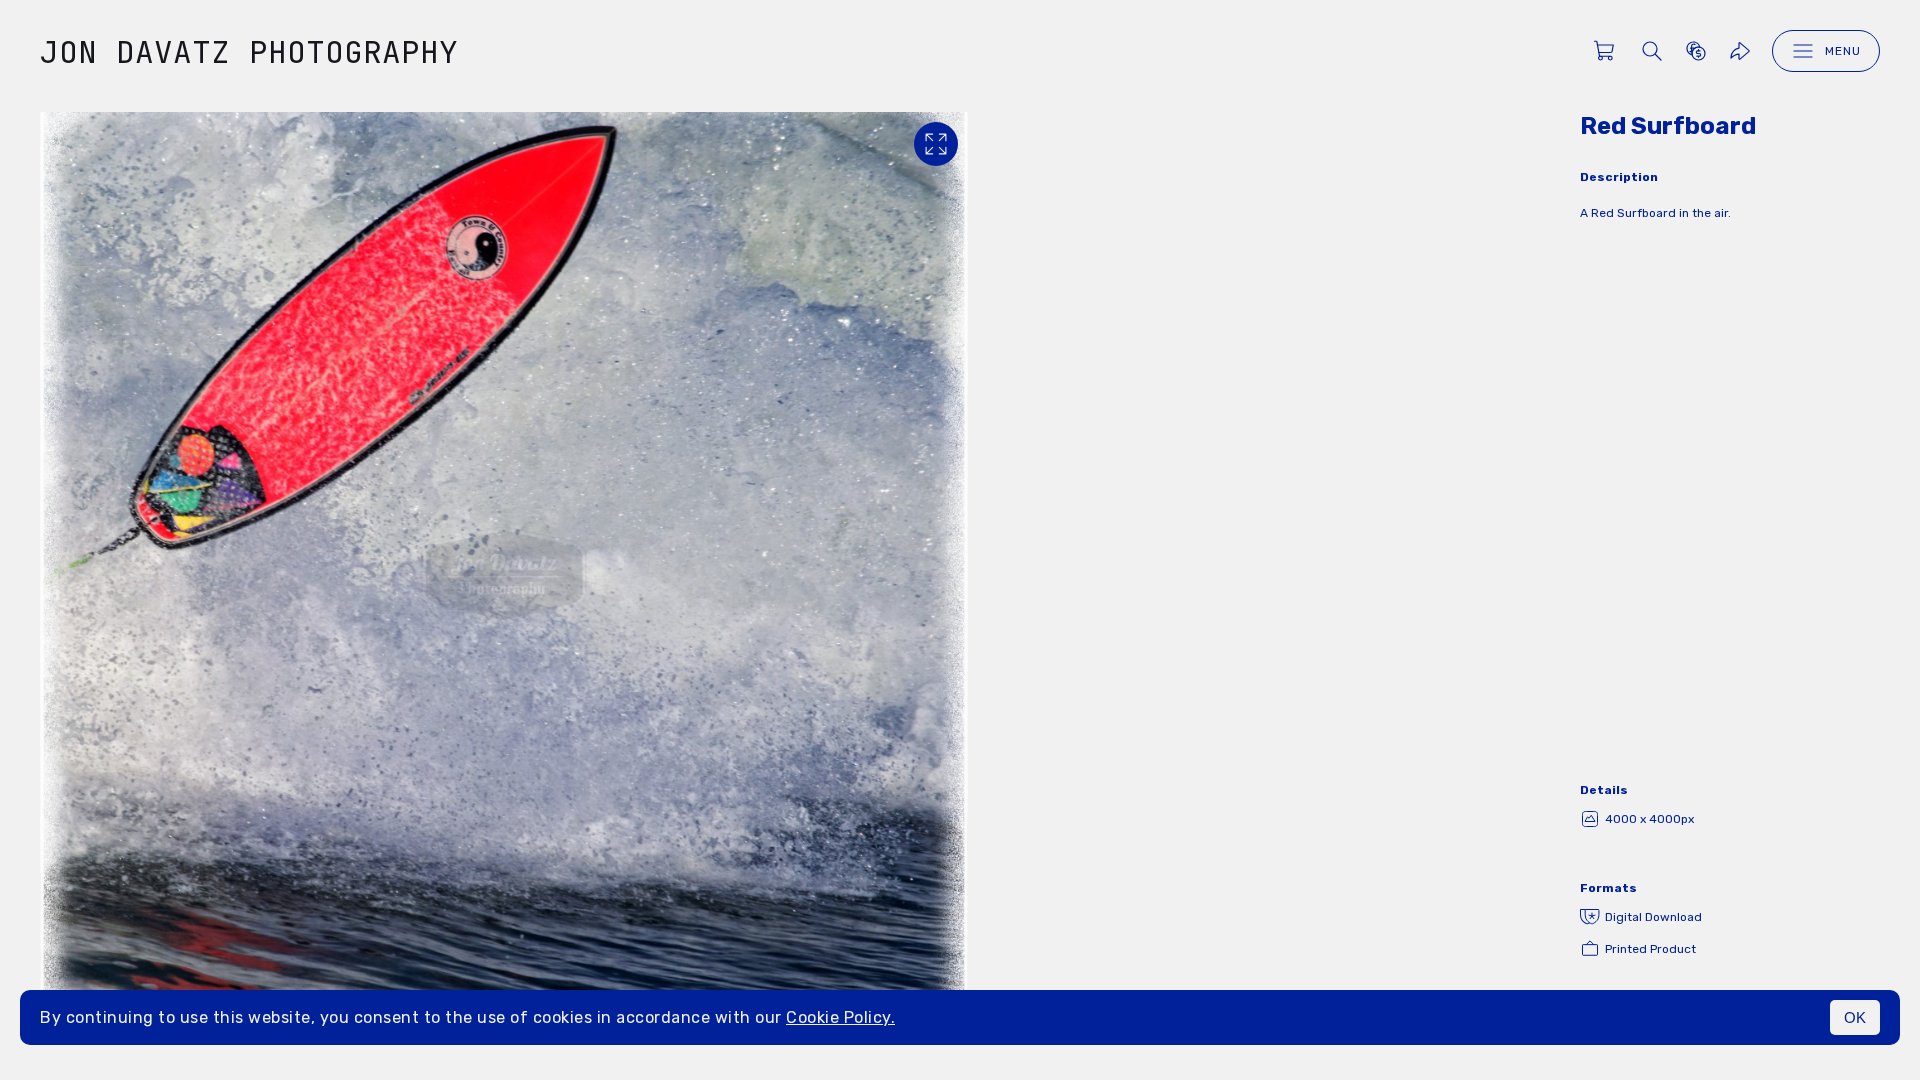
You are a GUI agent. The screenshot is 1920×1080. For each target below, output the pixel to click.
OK (1855, 1017)
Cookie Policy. (840, 1017)
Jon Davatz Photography (249, 51)
